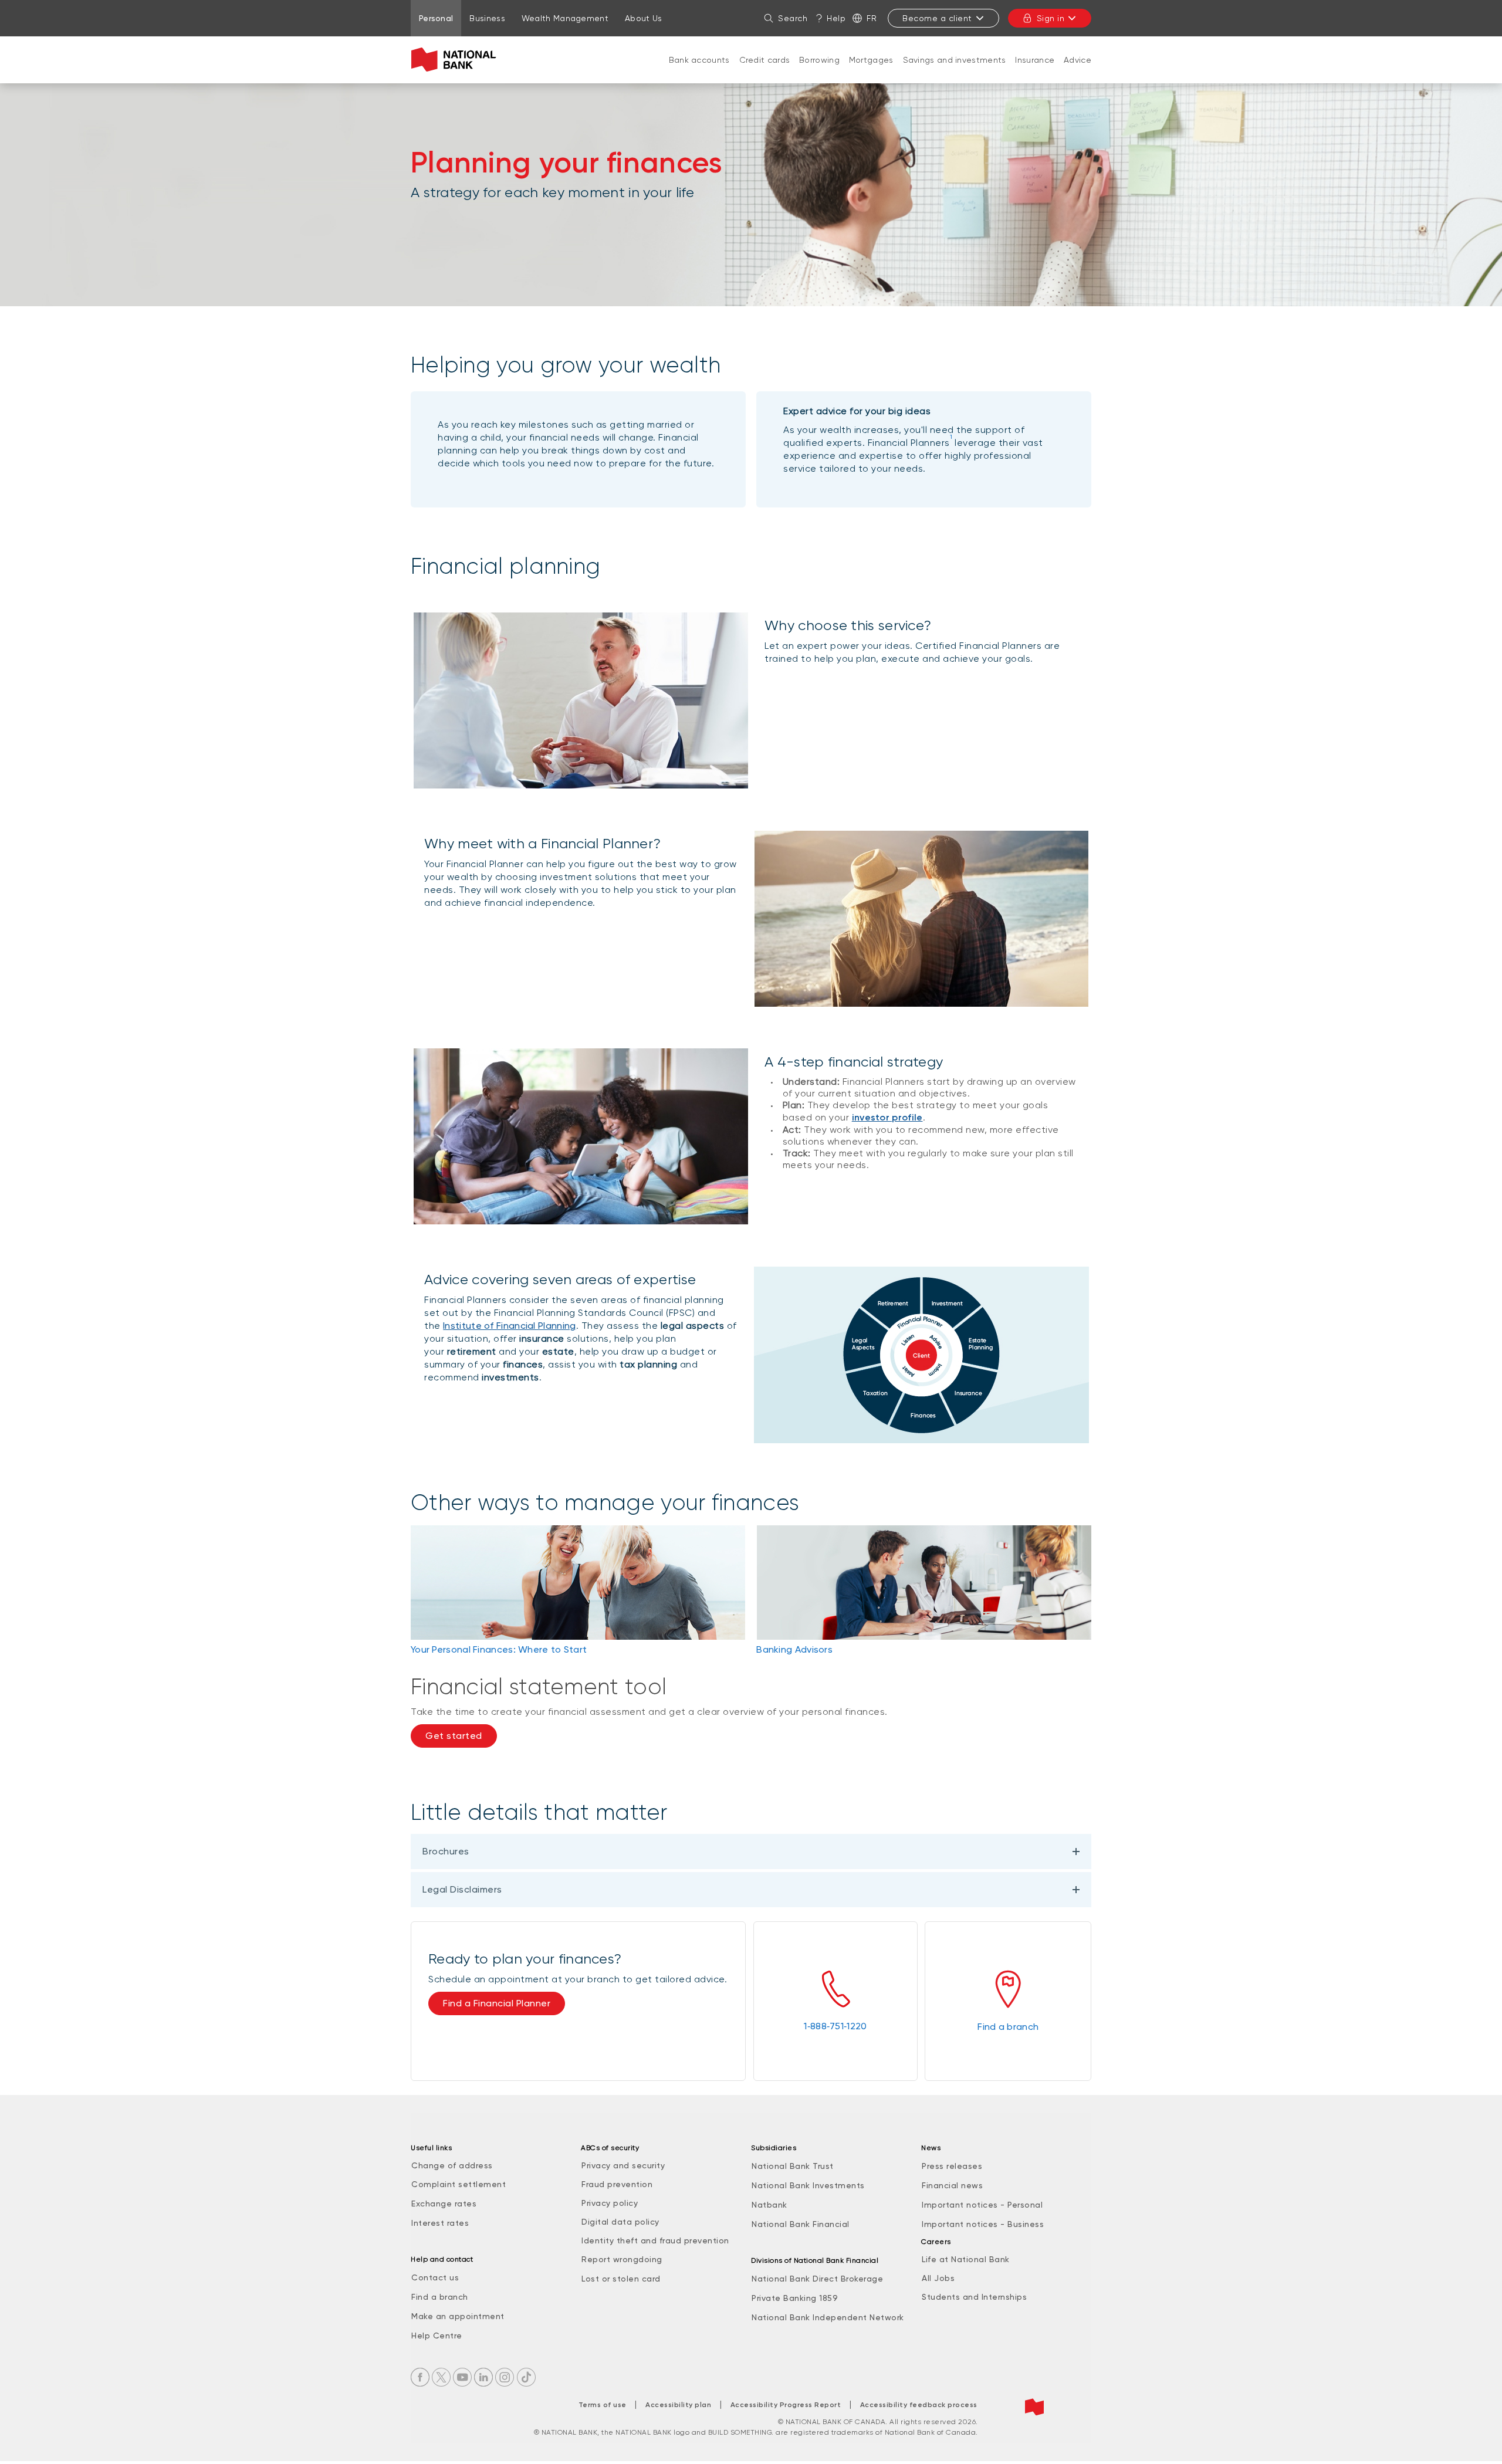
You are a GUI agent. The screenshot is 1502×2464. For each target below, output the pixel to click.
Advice (1078, 60)
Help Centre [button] (437, 2336)
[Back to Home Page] (456, 60)
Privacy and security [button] (623, 2165)
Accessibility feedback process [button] (919, 2405)
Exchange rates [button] (444, 2204)
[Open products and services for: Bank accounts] (699, 72)
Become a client (937, 18)
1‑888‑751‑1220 (835, 2026)
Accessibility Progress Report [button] (786, 2405)
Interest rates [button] (440, 2223)
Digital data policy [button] (620, 2222)
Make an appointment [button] (458, 2316)
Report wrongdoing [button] (622, 2259)
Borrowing (819, 60)
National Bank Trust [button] (793, 2166)
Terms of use (603, 2405)
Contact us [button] (435, 2277)
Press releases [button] (952, 2166)
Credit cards (765, 60)
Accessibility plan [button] (678, 2405)
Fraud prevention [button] (617, 2184)
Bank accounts (699, 60)
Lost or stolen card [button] (621, 2279)
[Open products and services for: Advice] (1078, 72)
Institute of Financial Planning (509, 1326)
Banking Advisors (794, 1649)
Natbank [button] (769, 2205)
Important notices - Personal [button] (982, 2205)
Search (793, 18)
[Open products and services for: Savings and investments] (955, 72)
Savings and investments (955, 60)
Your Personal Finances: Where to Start (499, 1649)
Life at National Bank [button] (966, 2259)
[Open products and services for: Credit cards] (764, 72)
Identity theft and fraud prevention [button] (655, 2240)
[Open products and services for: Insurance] (1035, 72)
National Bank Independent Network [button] (828, 2317)
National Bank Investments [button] (808, 2185)
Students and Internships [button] (974, 2297)
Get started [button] (454, 1736)
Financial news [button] (952, 2185)
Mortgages (871, 60)
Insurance (1035, 60)
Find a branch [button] (440, 2297)
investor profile (887, 1117)
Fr (872, 18)
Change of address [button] (452, 2165)
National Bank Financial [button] (801, 2224)
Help (836, 18)
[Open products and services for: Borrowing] (820, 72)
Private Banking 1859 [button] (795, 2298)
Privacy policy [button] (610, 2203)
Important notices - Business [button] (983, 2224)
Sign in (1051, 18)
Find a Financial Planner (497, 2003)
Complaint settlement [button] (459, 2184)
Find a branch (1008, 2027)
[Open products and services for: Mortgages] (871, 72)
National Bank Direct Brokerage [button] (817, 2279)
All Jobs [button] (938, 2278)
